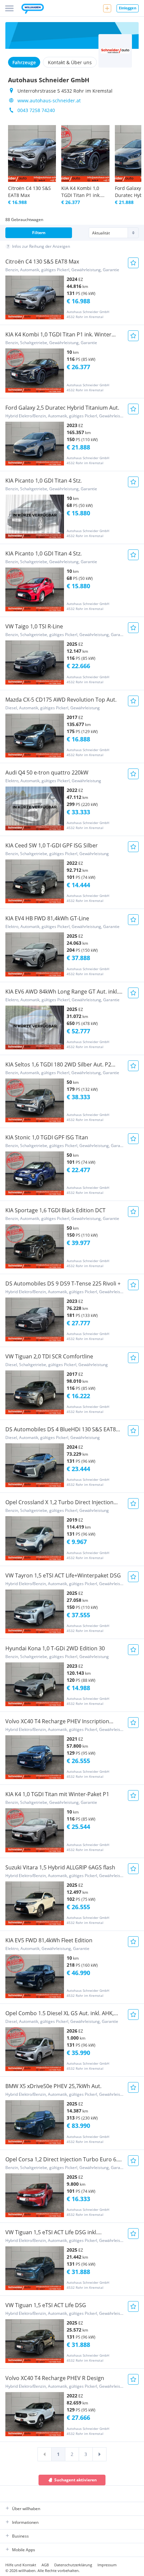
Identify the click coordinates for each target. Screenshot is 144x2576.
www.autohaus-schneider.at (49, 100)
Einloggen (128, 8)
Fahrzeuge (24, 62)
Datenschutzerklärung (73, 2565)
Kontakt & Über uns (70, 62)
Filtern (39, 233)
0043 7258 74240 (36, 110)
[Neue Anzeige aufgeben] (107, 8)
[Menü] (9, 8)
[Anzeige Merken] (133, 263)
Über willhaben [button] (26, 2509)
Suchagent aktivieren (76, 2480)
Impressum (107, 2565)
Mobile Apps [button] (24, 2550)
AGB (45, 2565)
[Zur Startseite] (33, 9)
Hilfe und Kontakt (21, 2565)
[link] (45, 2454)
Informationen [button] (25, 2522)
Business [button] (20, 2536)
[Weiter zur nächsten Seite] (99, 2454)
